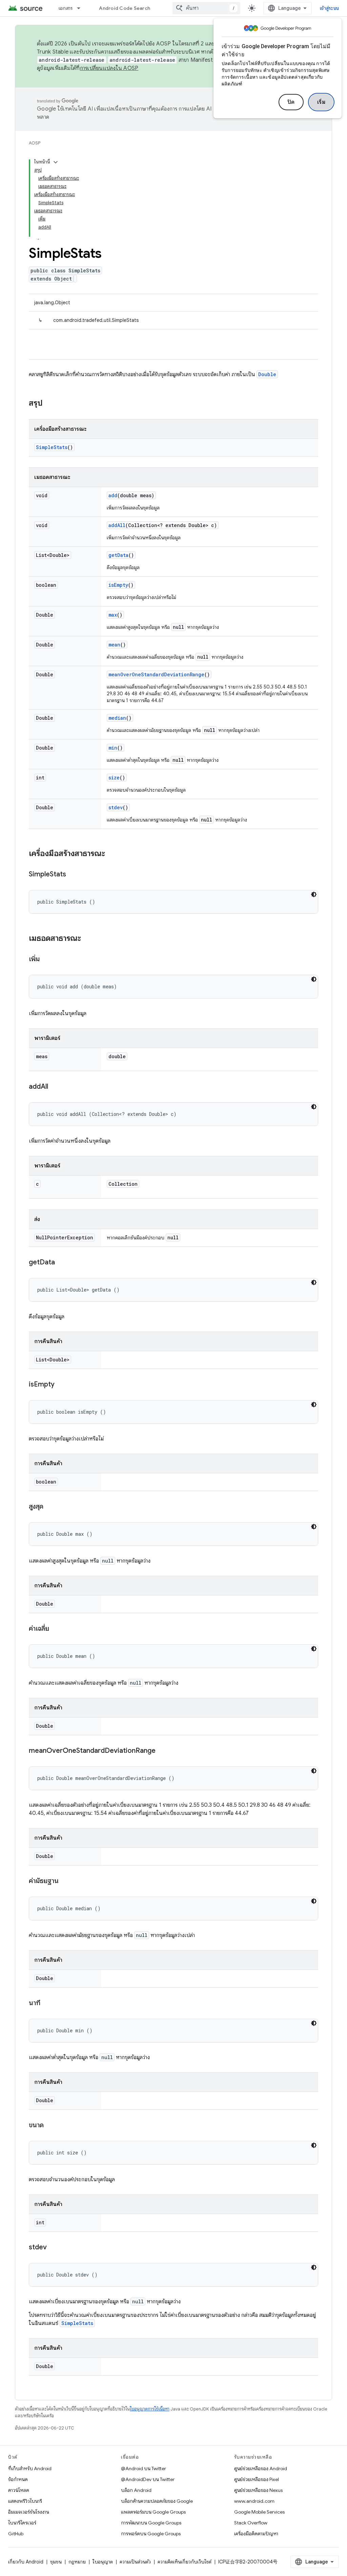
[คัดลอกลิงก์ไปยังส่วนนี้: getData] (62, 1263)
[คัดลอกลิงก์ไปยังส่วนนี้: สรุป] (49, 404)
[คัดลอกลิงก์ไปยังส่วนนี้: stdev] (54, 2248)
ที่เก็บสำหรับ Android (30, 2468)
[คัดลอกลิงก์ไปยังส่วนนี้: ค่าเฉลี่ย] (56, 1629)
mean (114, 645)
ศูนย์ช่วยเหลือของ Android (261, 2468)
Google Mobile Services (259, 2512)
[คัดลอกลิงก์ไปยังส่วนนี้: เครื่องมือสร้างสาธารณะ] (112, 854)
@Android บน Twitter (144, 2468)
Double (267, 374)
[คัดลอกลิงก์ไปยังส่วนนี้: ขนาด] (50, 2126)
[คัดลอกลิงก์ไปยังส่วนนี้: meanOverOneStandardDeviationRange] (162, 1751)
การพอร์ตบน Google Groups (151, 2534)
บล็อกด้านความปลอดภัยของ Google (157, 2501)
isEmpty (118, 585)
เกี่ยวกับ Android (26, 2562)
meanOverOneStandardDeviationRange (156, 674)
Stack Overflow (251, 2523)
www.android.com (254, 2501)
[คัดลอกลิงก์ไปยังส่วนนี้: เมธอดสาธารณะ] (88, 939)
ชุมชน (56, 2562)
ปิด (291, 102)
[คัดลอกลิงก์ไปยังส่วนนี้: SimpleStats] (73, 875)
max (113, 615)
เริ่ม (321, 102)
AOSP (35, 143)
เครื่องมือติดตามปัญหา (256, 2534)
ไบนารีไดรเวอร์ (22, 2523)
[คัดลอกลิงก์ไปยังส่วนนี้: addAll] (55, 1087)
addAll (117, 525)
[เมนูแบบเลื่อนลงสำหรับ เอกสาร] (82, 8)
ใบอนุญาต (103, 2562)
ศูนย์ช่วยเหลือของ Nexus (258, 2490)
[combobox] (206, 8)
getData (118, 555)
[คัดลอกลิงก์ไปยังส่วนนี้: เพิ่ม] (46, 960)
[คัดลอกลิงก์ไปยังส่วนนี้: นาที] (47, 2003)
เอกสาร (66, 8)
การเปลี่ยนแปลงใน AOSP (109, 68)
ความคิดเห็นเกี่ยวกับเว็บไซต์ (185, 2562)
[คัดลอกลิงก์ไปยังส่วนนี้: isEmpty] (61, 1385)
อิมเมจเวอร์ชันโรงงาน (29, 2512)
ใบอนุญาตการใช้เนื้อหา (150, 2409)
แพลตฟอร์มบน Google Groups (153, 2512)
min (113, 748)
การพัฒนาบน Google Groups (151, 2523)
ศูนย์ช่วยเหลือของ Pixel (257, 2479)
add (113, 495)
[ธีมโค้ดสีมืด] (314, 894)
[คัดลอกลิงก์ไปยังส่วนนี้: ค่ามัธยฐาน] (65, 1881)
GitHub (16, 2534)
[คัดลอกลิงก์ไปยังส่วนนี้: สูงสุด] (50, 1507)
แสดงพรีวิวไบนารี (25, 2501)
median (117, 718)
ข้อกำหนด (18, 2479)
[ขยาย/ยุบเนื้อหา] (56, 162)
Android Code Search (125, 8)
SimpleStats (52, 447)
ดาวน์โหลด (19, 2490)
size (114, 778)
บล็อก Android (136, 2490)
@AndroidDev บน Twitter (148, 2479)
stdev (116, 807)
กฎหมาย (77, 2562)
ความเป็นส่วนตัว (135, 2562)
